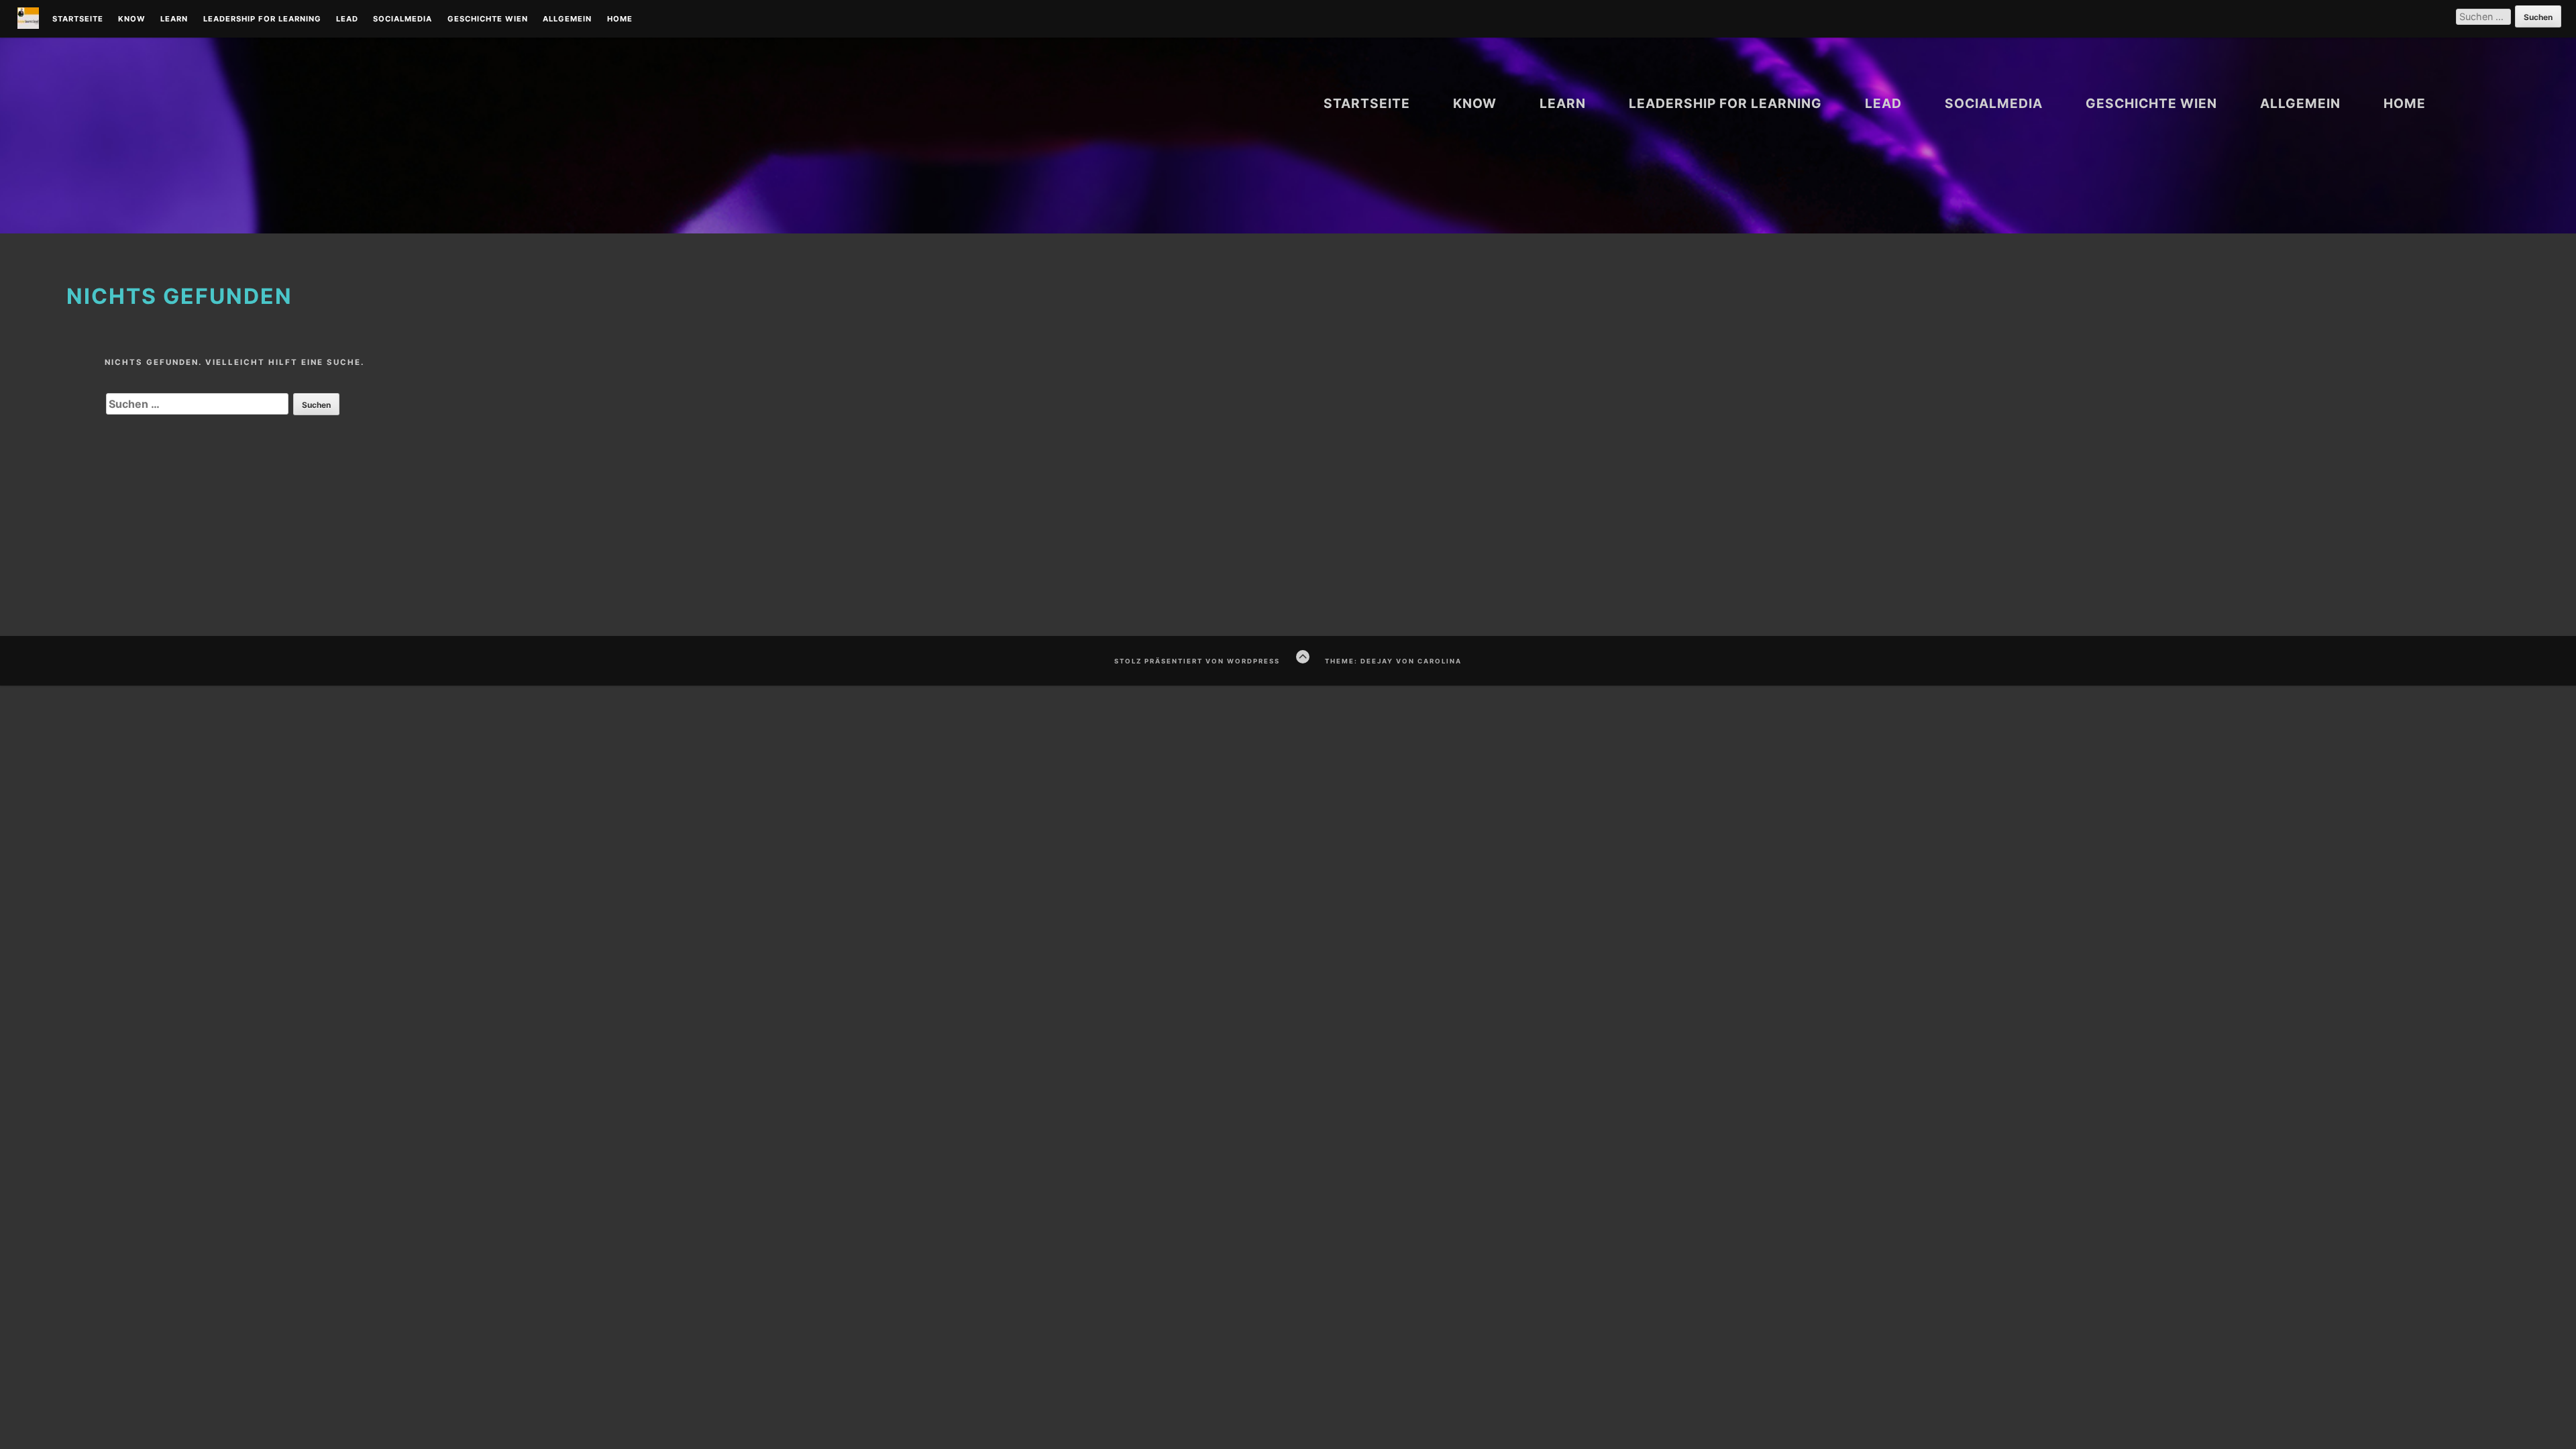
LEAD (347, 19)
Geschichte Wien (488, 19)
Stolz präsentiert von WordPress (1197, 661)
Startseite (78, 19)
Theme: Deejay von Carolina (1393, 661)
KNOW (132, 19)
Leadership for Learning (262, 19)
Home (620, 19)
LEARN (174, 19)
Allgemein (567, 19)
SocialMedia (402, 19)
